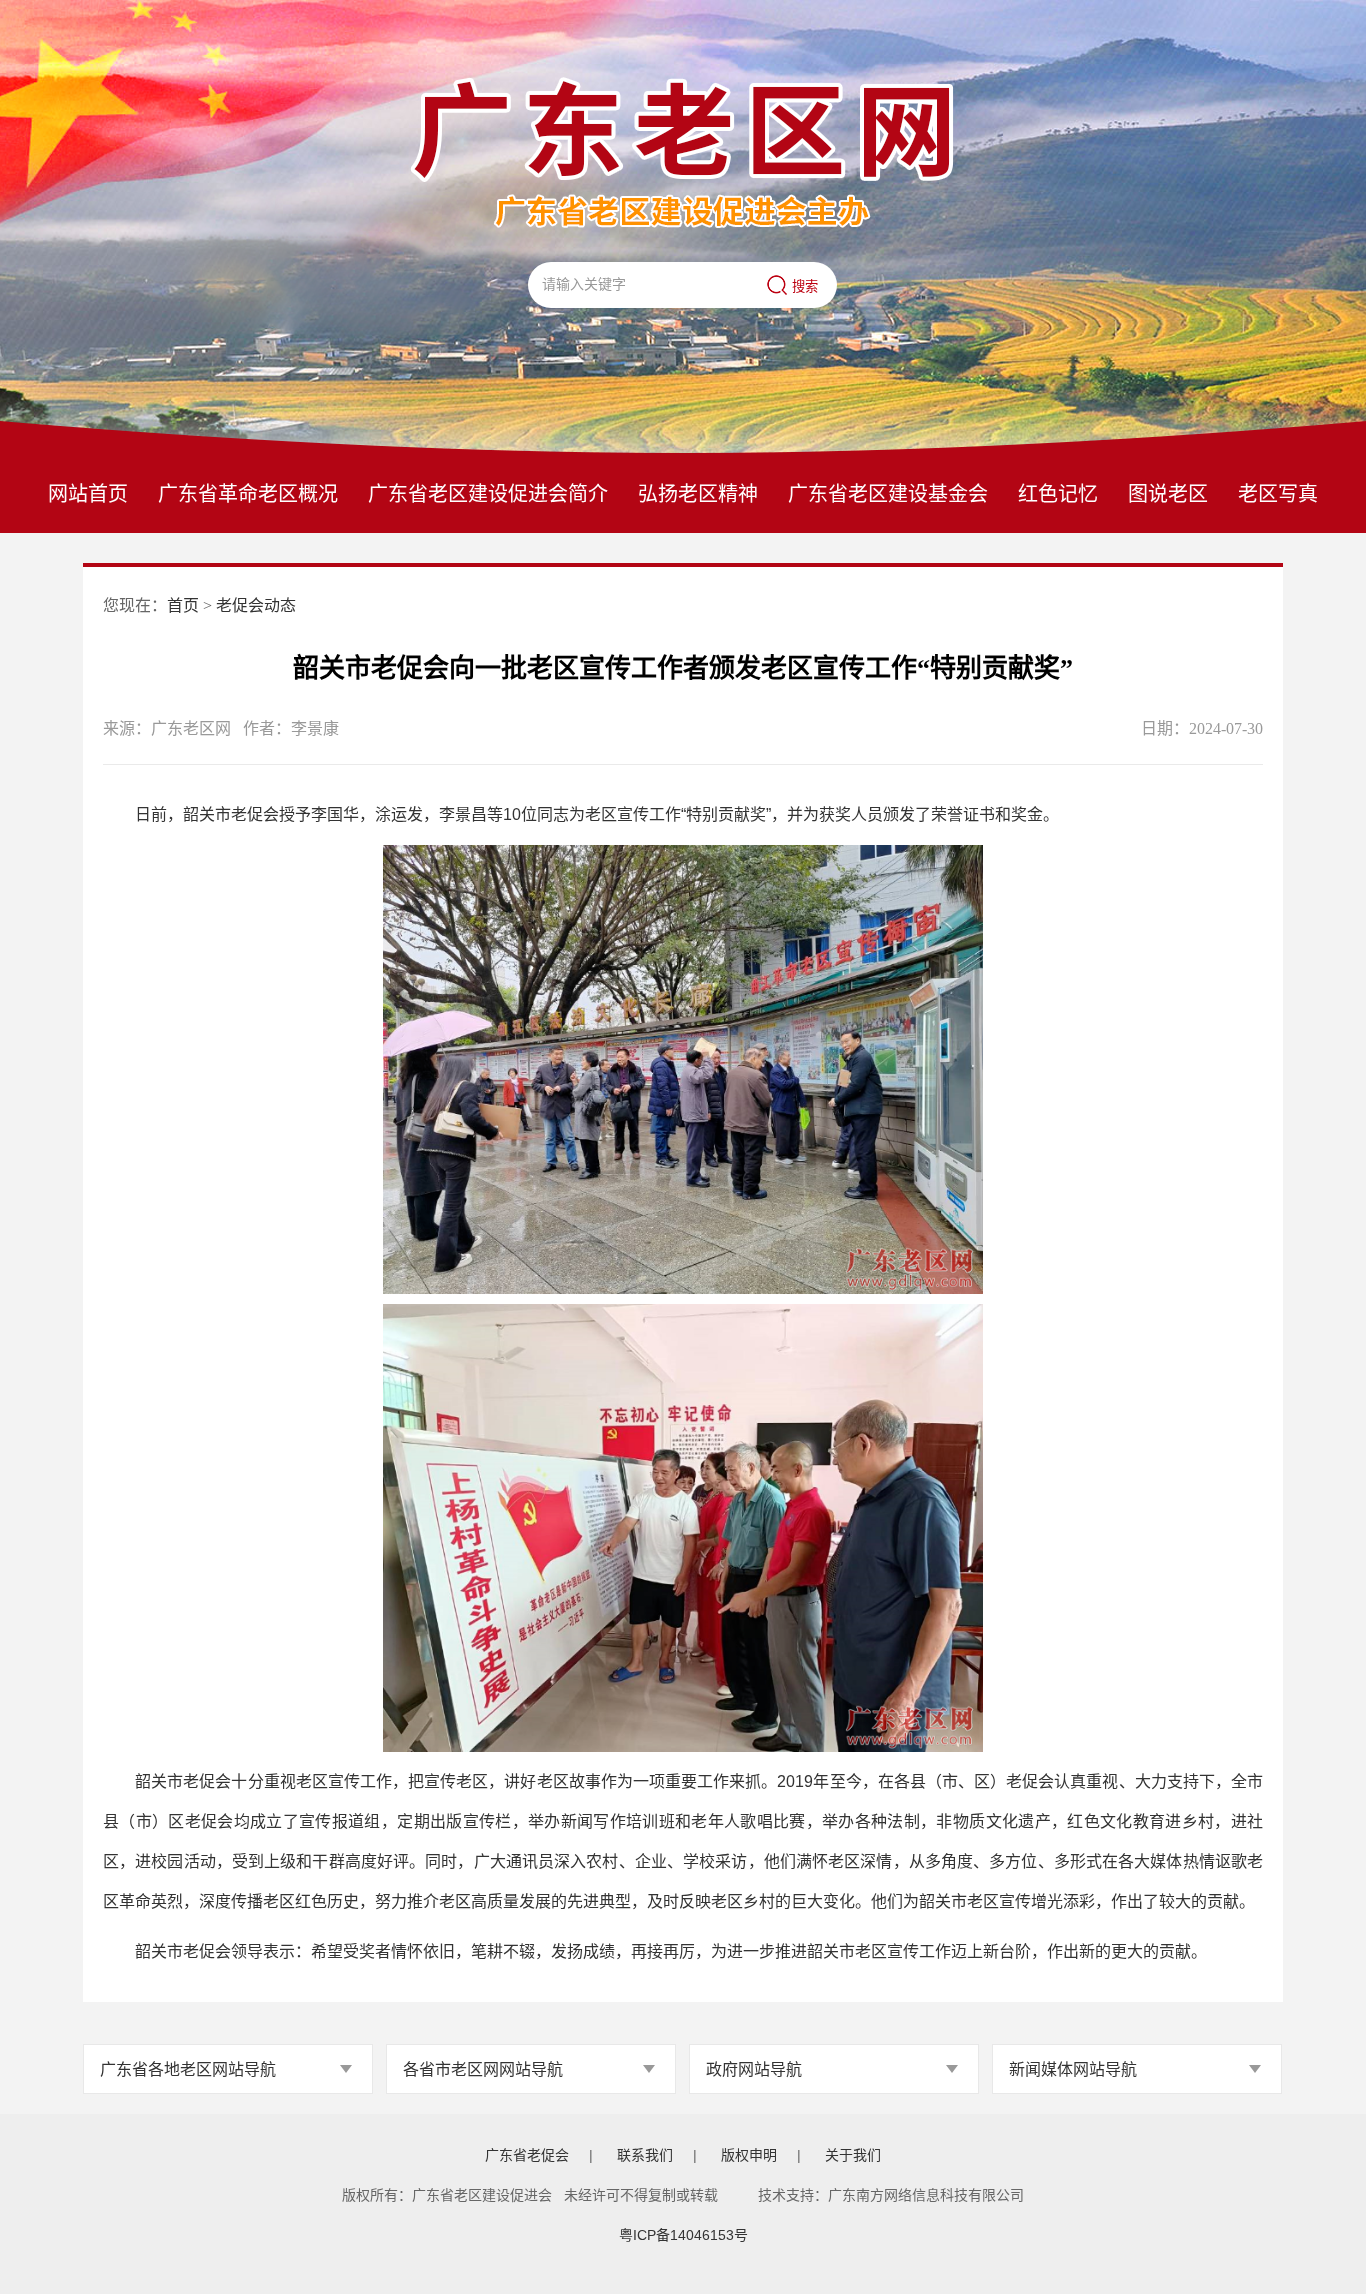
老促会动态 (256, 605)
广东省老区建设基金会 (888, 494)
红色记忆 (1058, 494)
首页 (183, 605)
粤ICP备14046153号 (683, 2235)
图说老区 (1168, 494)
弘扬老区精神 (698, 494)
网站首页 (88, 494)
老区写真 (1278, 494)
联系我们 (645, 2155)
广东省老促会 (527, 2155)
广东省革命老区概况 (248, 494)
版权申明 (749, 2155)
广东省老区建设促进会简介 (488, 494)
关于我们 (853, 2155)
